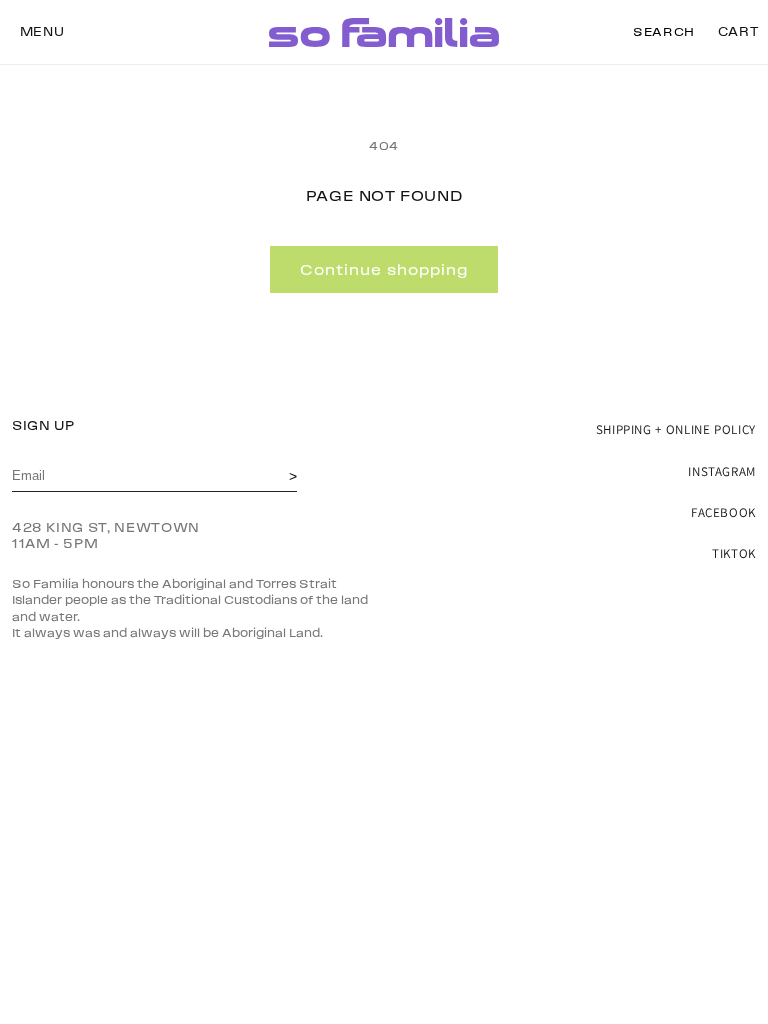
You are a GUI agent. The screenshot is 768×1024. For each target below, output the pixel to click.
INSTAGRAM (722, 471)
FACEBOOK (723, 512)
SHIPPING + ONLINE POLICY (676, 429)
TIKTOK (734, 553)
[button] (42, 32)
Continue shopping (384, 270)
